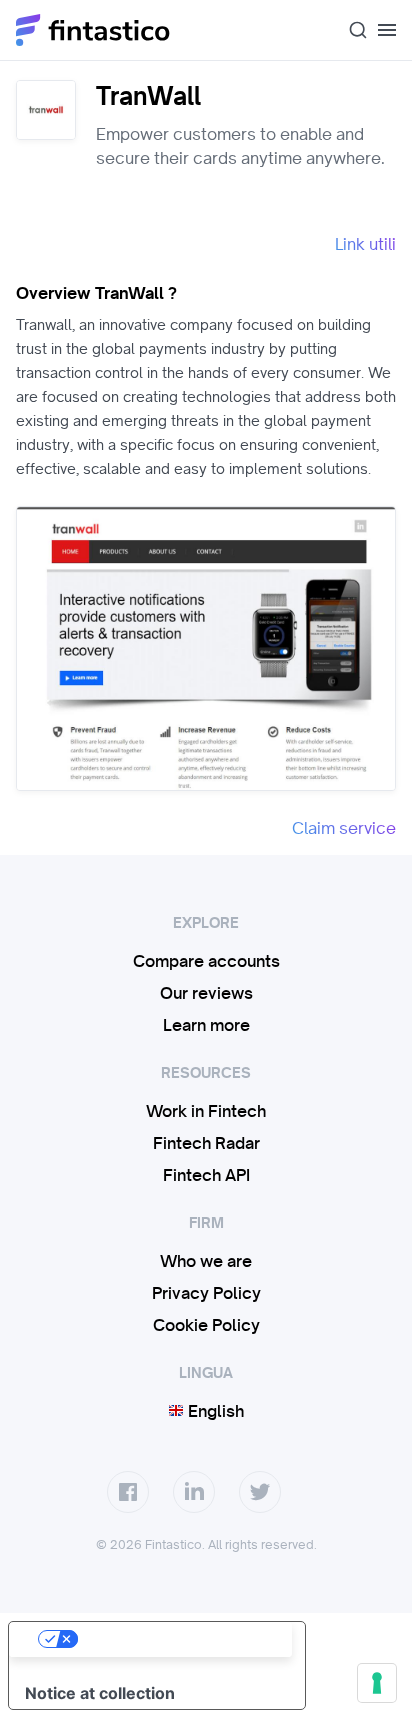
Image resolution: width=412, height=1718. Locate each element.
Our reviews (206, 993)
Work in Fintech (206, 1111)
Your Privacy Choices (177, 1639)
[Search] (350, 30)
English (214, 1411)
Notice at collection (100, 1693)
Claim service (344, 828)
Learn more (206, 1025)
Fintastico (93, 30)
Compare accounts (206, 961)
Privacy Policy (206, 1293)
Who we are (206, 1261)
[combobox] (350, 30)
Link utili (365, 244)
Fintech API (206, 1175)
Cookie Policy (206, 1325)
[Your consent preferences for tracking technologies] (377, 1683)
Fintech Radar (206, 1143)
